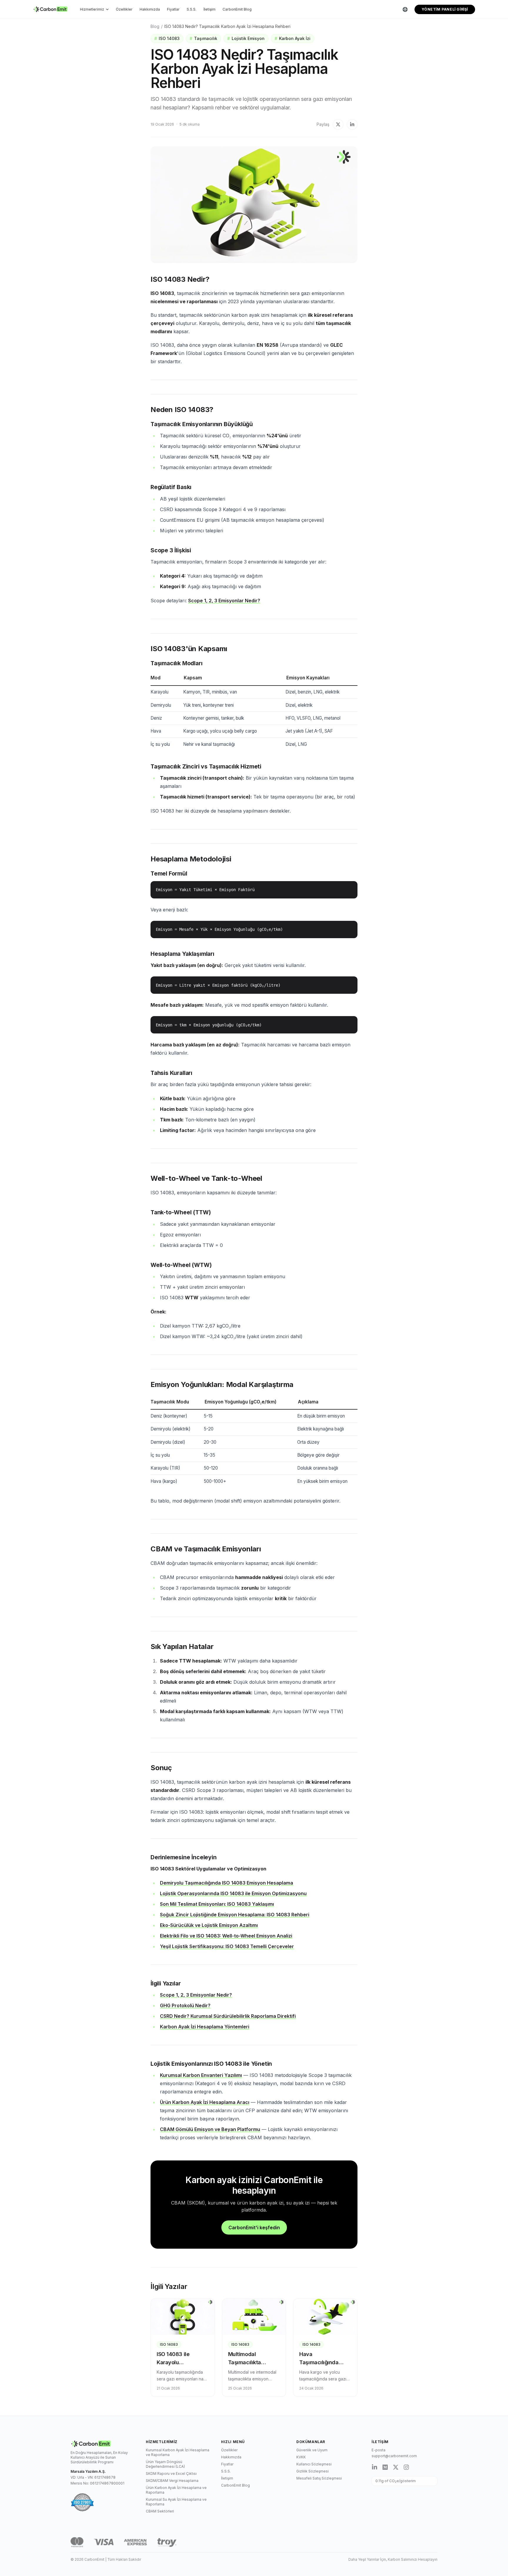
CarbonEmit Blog (237, 9)
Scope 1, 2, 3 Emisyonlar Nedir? (224, 601)
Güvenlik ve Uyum (312, 2450)
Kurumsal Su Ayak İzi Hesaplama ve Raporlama (176, 2502)
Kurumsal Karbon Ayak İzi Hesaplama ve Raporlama (178, 2452)
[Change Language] (405, 9)
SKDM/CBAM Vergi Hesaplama (172, 2481)
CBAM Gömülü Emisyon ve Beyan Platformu (210, 2129)
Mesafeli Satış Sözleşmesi (319, 2478)
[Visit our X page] (396, 2467)
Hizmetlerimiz (92, 9)
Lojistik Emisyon (246, 38)
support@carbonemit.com (394, 2456)
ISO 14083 (167, 38)
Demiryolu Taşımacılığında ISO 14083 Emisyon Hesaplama (227, 1883)
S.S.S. (192, 9)
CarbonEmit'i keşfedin (254, 2227)
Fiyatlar (173, 9)
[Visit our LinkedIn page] (375, 2467)
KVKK (301, 2457)
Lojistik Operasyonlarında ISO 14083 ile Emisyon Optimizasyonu (233, 1893)
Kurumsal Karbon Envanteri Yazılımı (201, 2075)
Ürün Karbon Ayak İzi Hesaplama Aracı (205, 2102)
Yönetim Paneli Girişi (445, 9)
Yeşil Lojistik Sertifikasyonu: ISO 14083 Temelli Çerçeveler (227, 1946)
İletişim (209, 9)
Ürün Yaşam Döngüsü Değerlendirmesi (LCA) (165, 2464)
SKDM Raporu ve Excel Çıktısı (171, 2474)
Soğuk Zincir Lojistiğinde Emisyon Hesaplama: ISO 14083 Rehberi (235, 1915)
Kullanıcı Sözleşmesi (314, 2464)
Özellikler (124, 9)
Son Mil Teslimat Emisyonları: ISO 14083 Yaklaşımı (217, 1904)
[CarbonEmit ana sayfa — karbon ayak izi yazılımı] (51, 9)
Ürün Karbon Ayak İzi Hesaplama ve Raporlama (176, 2490)
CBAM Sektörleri (160, 2511)
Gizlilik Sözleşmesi (313, 2471)
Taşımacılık (203, 38)
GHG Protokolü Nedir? (185, 2005)
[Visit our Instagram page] (406, 2467)
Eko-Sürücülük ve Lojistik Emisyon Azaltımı (209, 1925)
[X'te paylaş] (338, 124)
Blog (155, 26)
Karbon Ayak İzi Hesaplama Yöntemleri (205, 2027)
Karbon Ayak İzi (293, 38)
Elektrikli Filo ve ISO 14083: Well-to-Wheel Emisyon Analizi (226, 1936)
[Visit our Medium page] (385, 2467)
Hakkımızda (150, 9)
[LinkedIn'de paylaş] (352, 124)
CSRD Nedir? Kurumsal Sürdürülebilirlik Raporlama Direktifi (228, 2016)
